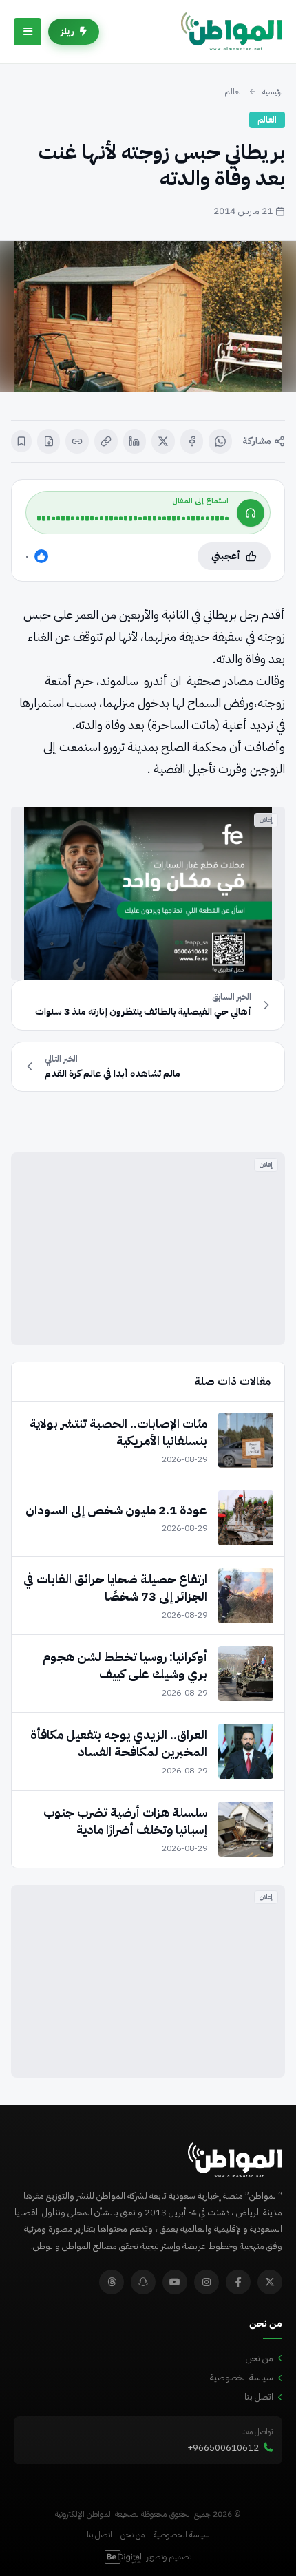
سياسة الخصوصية (242, 2377)
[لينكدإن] (135, 441)
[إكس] (163, 441)
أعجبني (226, 556)
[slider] (133, 518)
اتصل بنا (259, 2397)
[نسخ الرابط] (106, 441)
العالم (234, 92)
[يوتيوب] (175, 2282)
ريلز (67, 31)
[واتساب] (220, 441)
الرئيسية (274, 92)
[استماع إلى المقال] (251, 513)
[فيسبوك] (192, 441)
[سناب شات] (143, 2282)
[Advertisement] (148, 1249)
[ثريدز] (112, 2282)
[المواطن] (232, 32)
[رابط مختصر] (77, 441)
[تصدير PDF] (49, 441)
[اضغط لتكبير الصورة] (148, 316)
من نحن (260, 2358)
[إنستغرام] (207, 2282)
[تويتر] (270, 2282)
